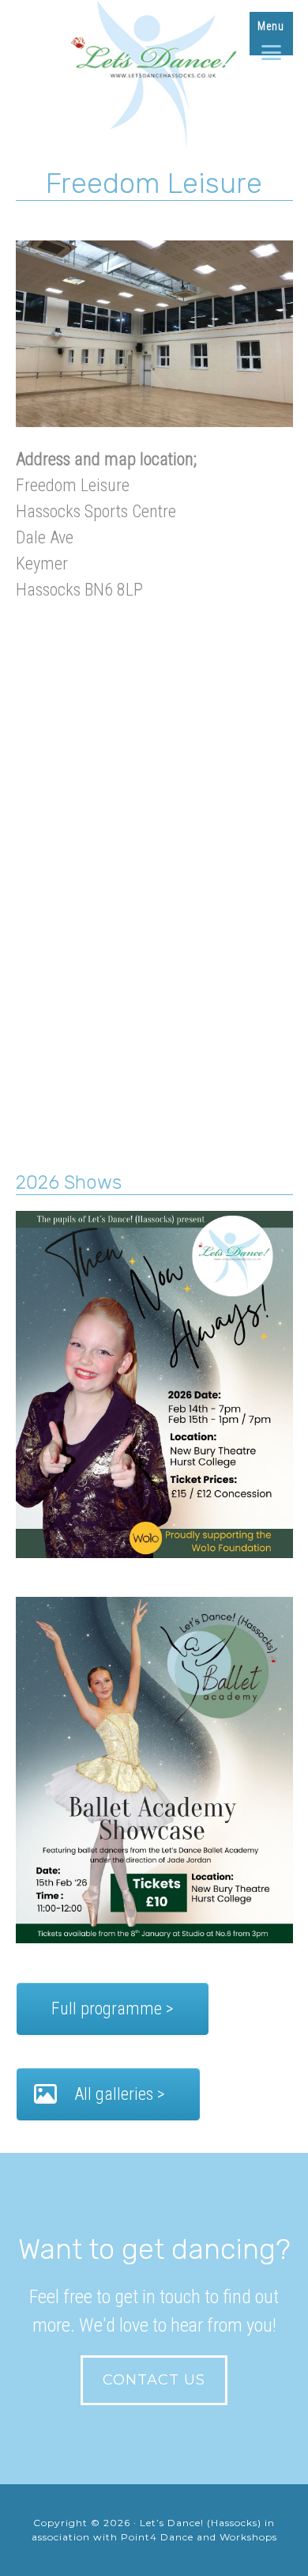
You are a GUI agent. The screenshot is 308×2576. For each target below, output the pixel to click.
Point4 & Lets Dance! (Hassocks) (154, 79)
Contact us (154, 2380)
